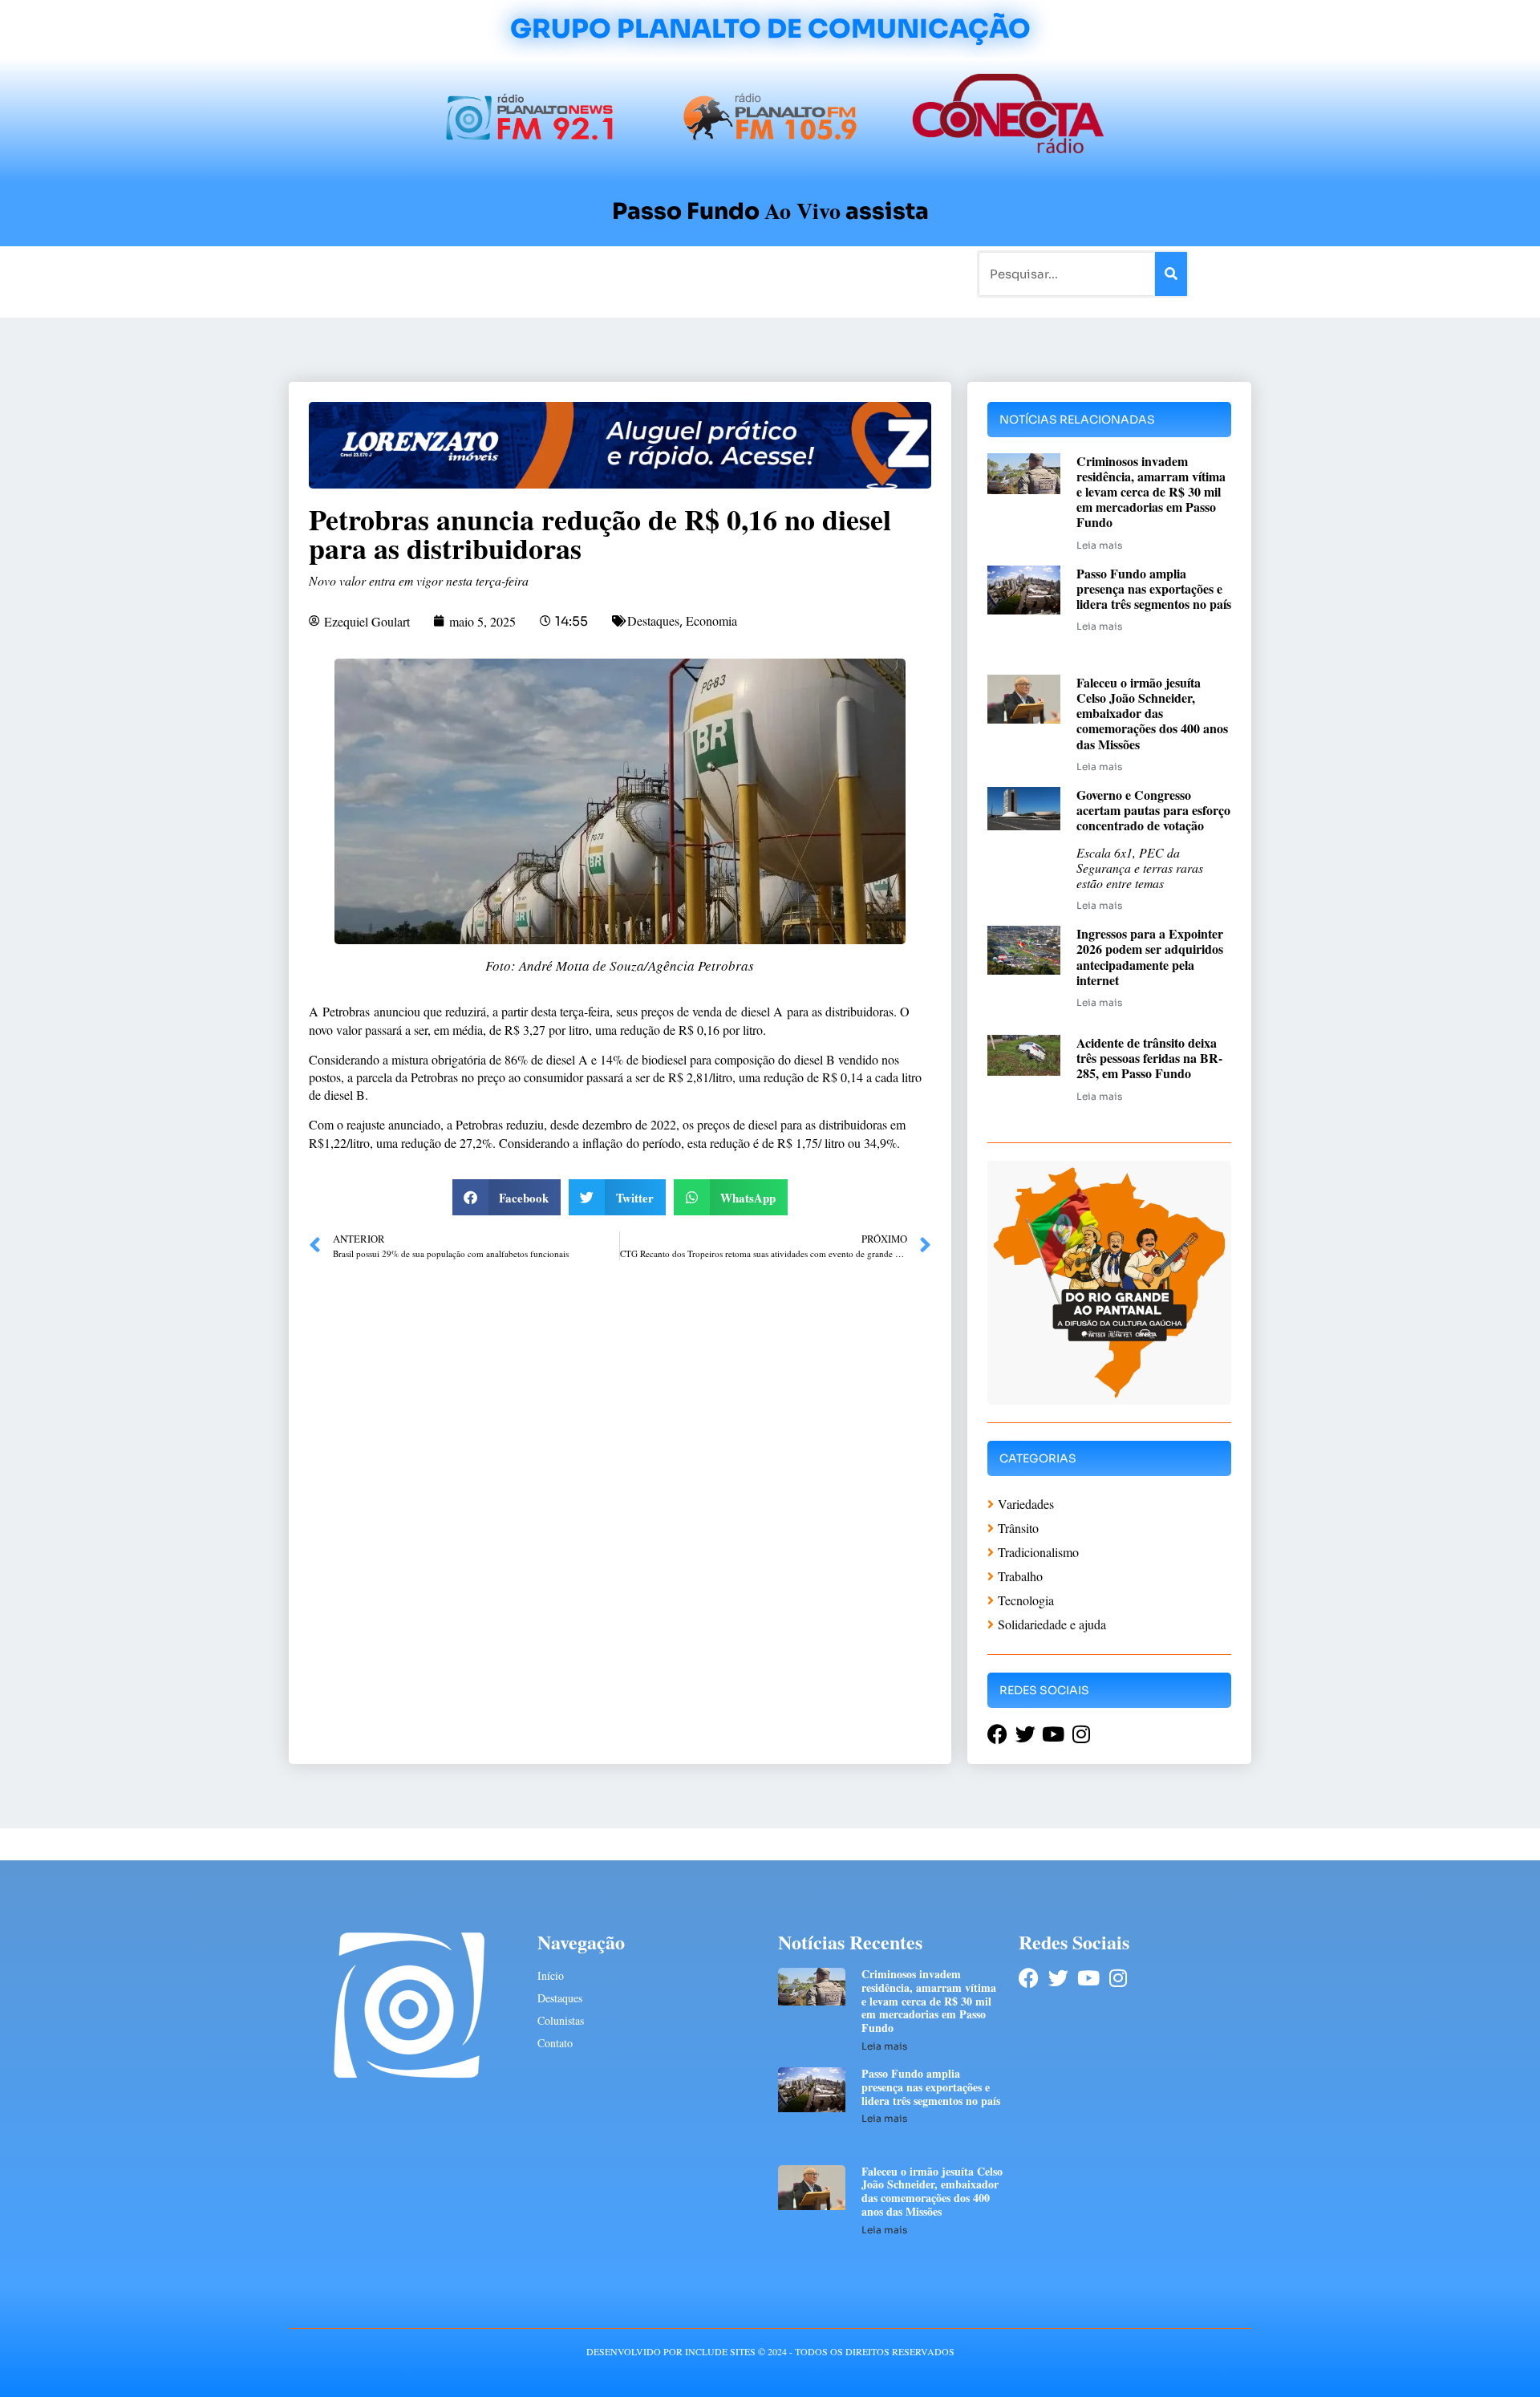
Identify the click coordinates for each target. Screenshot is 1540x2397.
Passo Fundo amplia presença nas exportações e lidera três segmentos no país (1154, 588)
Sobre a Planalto (738, 273)
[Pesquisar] (1171, 274)
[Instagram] (1118, 1978)
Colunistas (645, 273)
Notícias (411, 273)
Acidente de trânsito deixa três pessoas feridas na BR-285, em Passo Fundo (1149, 1058)
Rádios (470, 273)
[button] (507, 1197)
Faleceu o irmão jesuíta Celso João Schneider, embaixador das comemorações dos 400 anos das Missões (1152, 713)
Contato (823, 273)
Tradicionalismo (552, 273)
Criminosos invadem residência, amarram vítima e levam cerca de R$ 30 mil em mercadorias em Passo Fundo (1151, 492)
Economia (711, 621)
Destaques (653, 621)
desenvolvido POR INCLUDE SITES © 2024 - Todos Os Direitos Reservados (770, 2351)
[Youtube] (1088, 1978)
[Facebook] (1029, 1978)
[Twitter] (1058, 1978)
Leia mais (1099, 545)
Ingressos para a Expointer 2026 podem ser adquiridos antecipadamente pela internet (1150, 957)
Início (356, 273)
